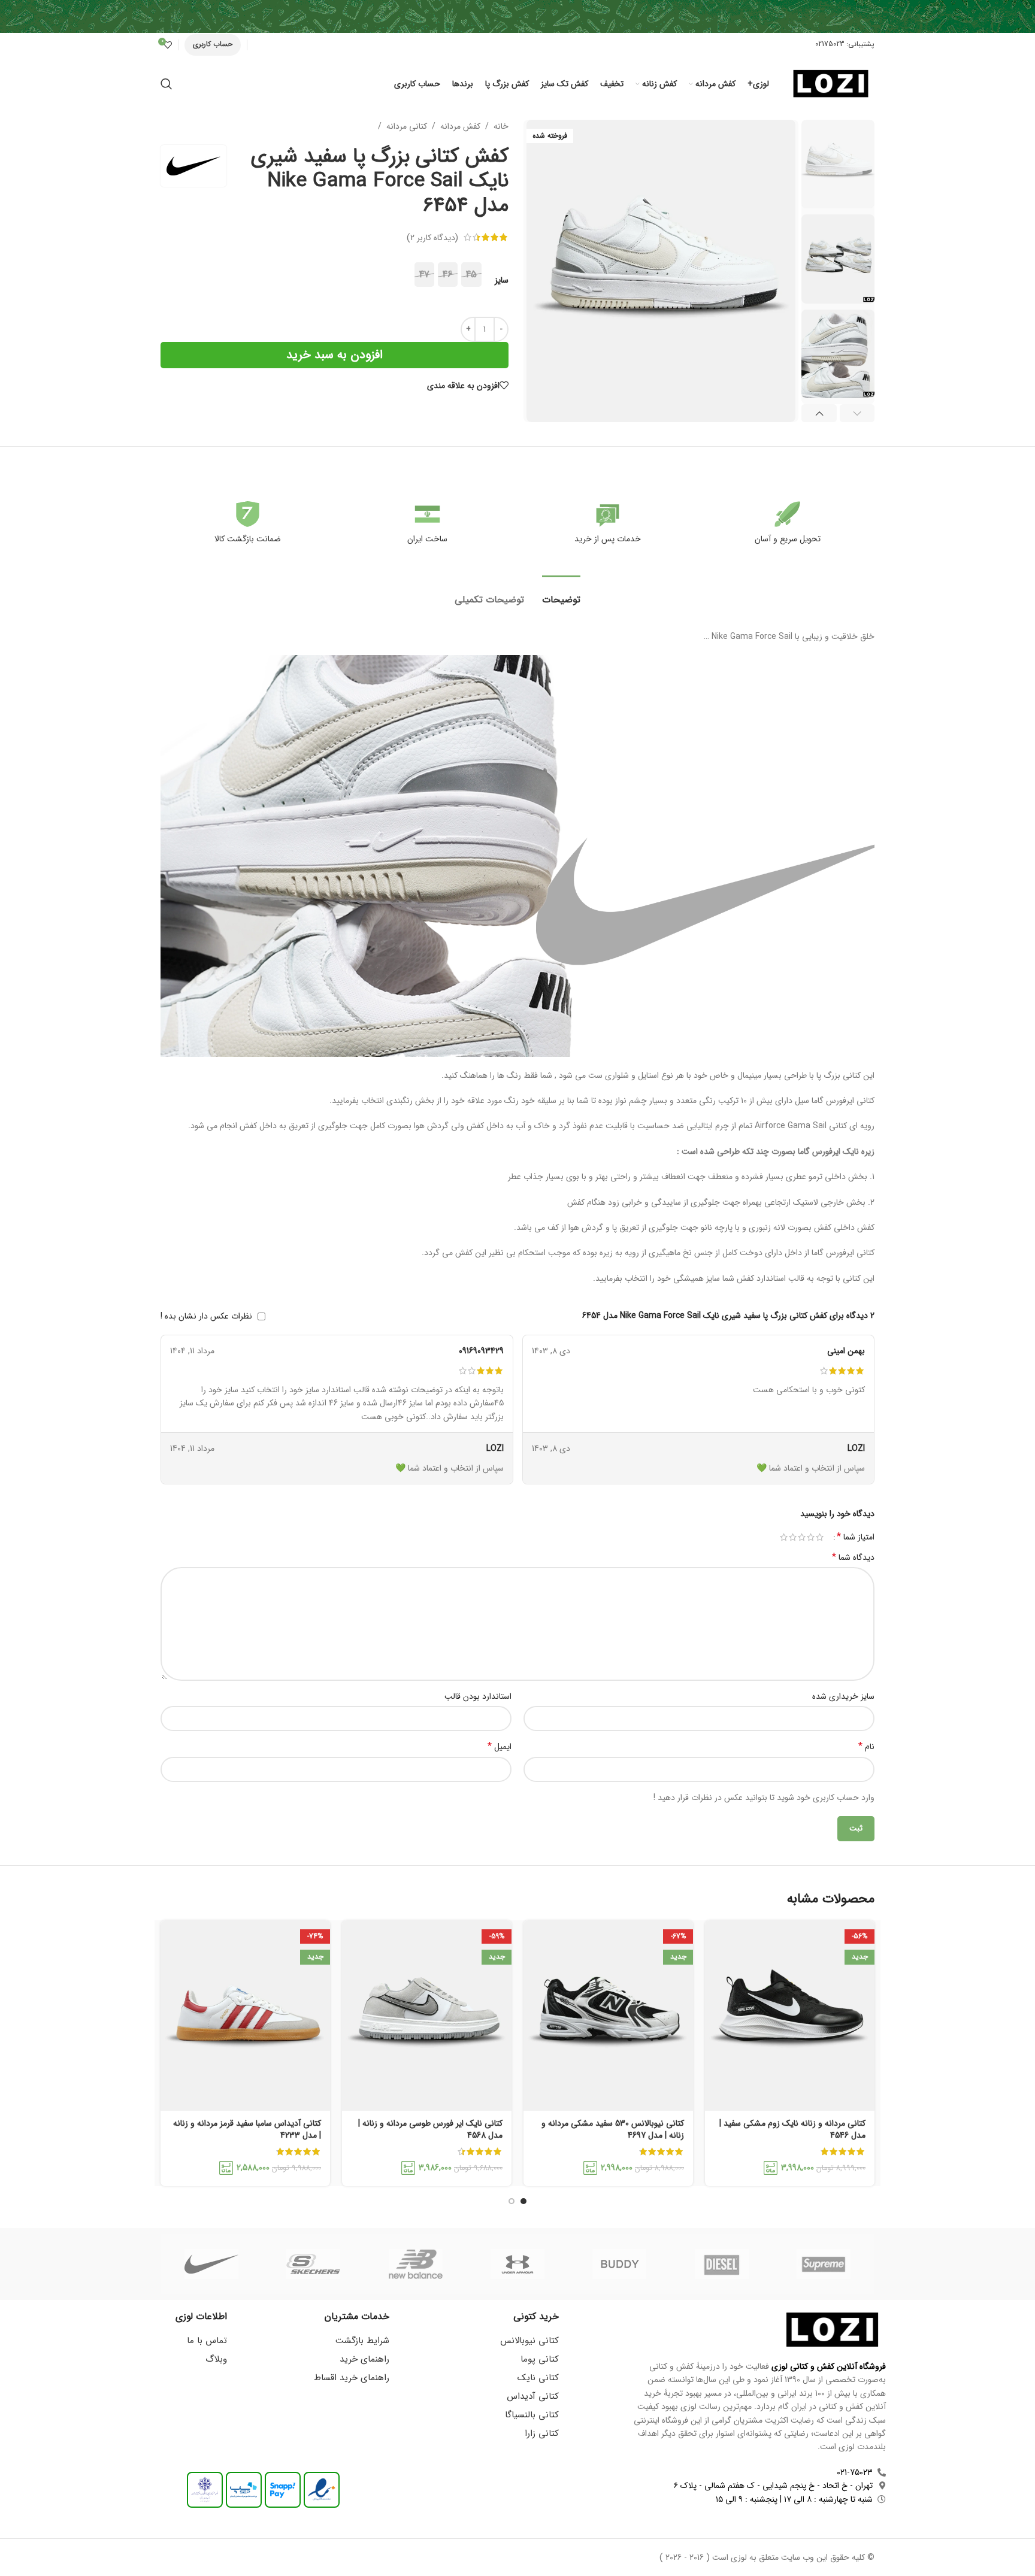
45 (471, 275)
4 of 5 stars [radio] (793, 1537)
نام (866, 1747)
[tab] (561, 594)
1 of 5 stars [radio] (820, 1537)
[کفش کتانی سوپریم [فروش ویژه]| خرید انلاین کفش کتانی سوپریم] (824, 2264)
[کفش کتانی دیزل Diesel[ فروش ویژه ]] (721, 2264)
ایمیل (500, 1747)
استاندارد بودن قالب (478, 1696)
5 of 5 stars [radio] (784, 1537)
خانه (501, 126)
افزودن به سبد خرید (335, 355)
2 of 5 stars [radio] (811, 1537)
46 (448, 275)
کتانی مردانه (407, 126)
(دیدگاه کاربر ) (432, 237)
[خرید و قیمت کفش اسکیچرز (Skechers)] (313, 2264)
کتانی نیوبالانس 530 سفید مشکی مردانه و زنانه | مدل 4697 (613, 2129)
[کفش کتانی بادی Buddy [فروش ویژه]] (619, 2264)
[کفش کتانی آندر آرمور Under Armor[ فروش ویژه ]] (517, 2264)
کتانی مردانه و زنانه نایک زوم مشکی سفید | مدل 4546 (792, 2129)
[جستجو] (167, 84)
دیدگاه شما (853, 1557)
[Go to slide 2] (512, 2201)
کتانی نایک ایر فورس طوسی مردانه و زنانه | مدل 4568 (430, 2129)
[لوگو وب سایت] (831, 83)
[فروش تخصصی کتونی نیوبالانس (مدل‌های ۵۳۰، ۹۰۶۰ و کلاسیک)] (416, 2264)
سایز (502, 280)
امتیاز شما (856, 1537)
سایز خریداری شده (843, 1696)
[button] (857, 413)
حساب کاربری (213, 44)
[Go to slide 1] (523, 2201)
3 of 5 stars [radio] (802, 1537)
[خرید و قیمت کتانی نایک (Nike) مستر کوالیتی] (211, 2264)
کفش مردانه (460, 126)
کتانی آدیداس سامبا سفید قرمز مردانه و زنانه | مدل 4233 (247, 2129)
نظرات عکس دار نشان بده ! (206, 1316)
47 (424, 275)
